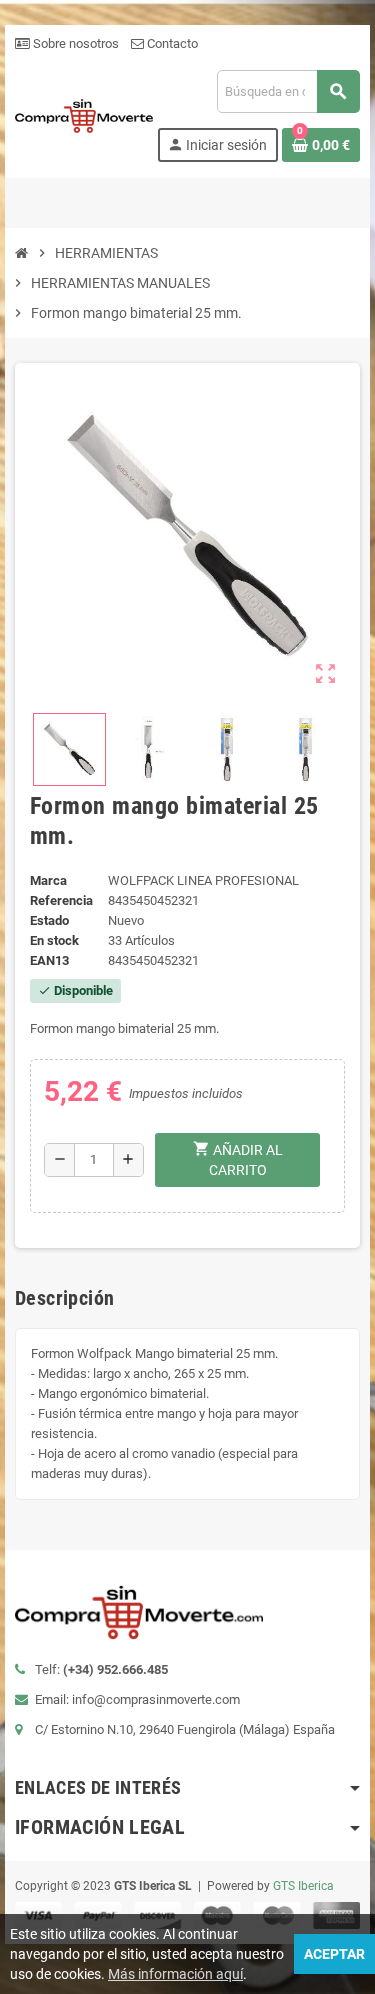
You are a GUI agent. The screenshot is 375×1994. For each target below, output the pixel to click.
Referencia (61, 900)
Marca (48, 880)
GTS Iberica (303, 1886)
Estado (49, 920)
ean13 (49, 960)
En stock (54, 940)
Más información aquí (175, 1974)
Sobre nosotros (74, 43)
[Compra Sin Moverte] (84, 114)
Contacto (171, 43)
